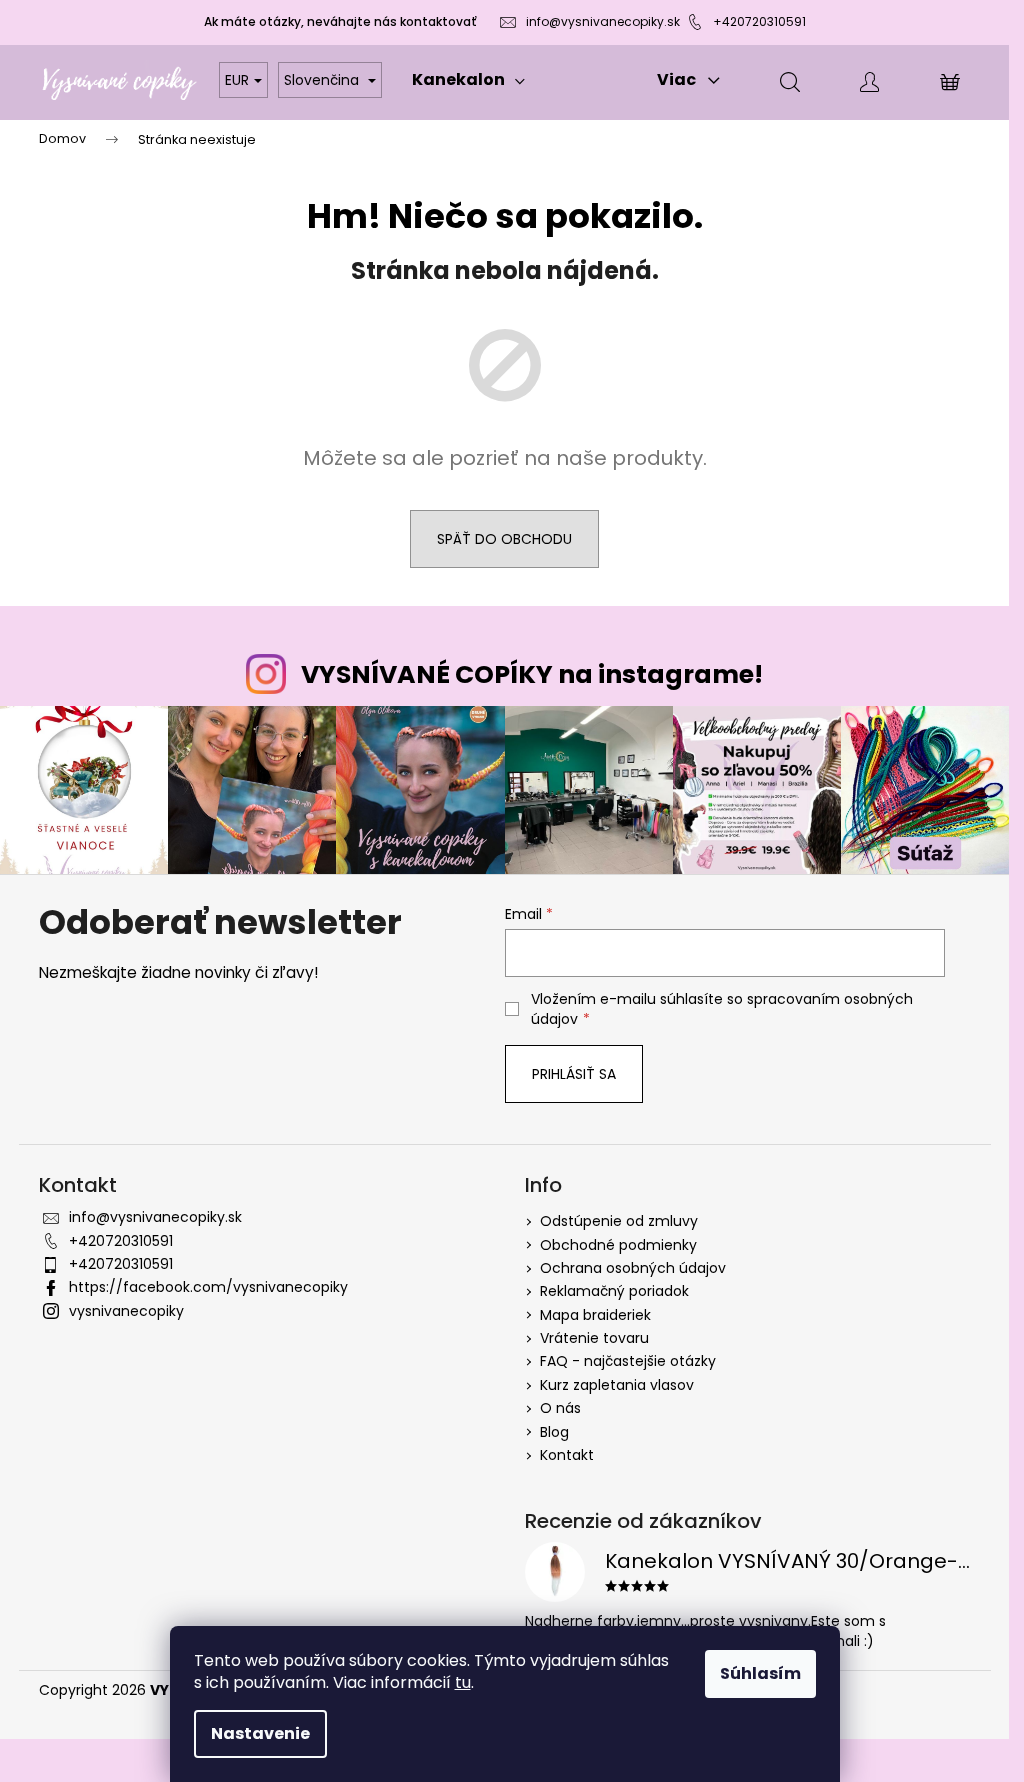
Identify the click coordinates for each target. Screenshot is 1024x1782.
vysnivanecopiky (126, 1311)
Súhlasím (760, 1673)
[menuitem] (468, 80)
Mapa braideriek (595, 1315)
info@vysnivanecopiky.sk (603, 21)
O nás (560, 1408)
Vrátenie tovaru (594, 1338)
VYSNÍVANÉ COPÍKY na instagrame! (532, 674)
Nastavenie (260, 1733)
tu (463, 1682)
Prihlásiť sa (574, 1074)
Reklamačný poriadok (614, 1291)
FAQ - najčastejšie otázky (628, 1361)
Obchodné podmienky (618, 1245)
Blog (554, 1432)
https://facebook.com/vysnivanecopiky (208, 1287)
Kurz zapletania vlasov (617, 1385)
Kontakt (567, 1455)
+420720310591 (759, 21)
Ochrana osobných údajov (633, 1268)
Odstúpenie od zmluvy (619, 1221)
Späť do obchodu (504, 539)
